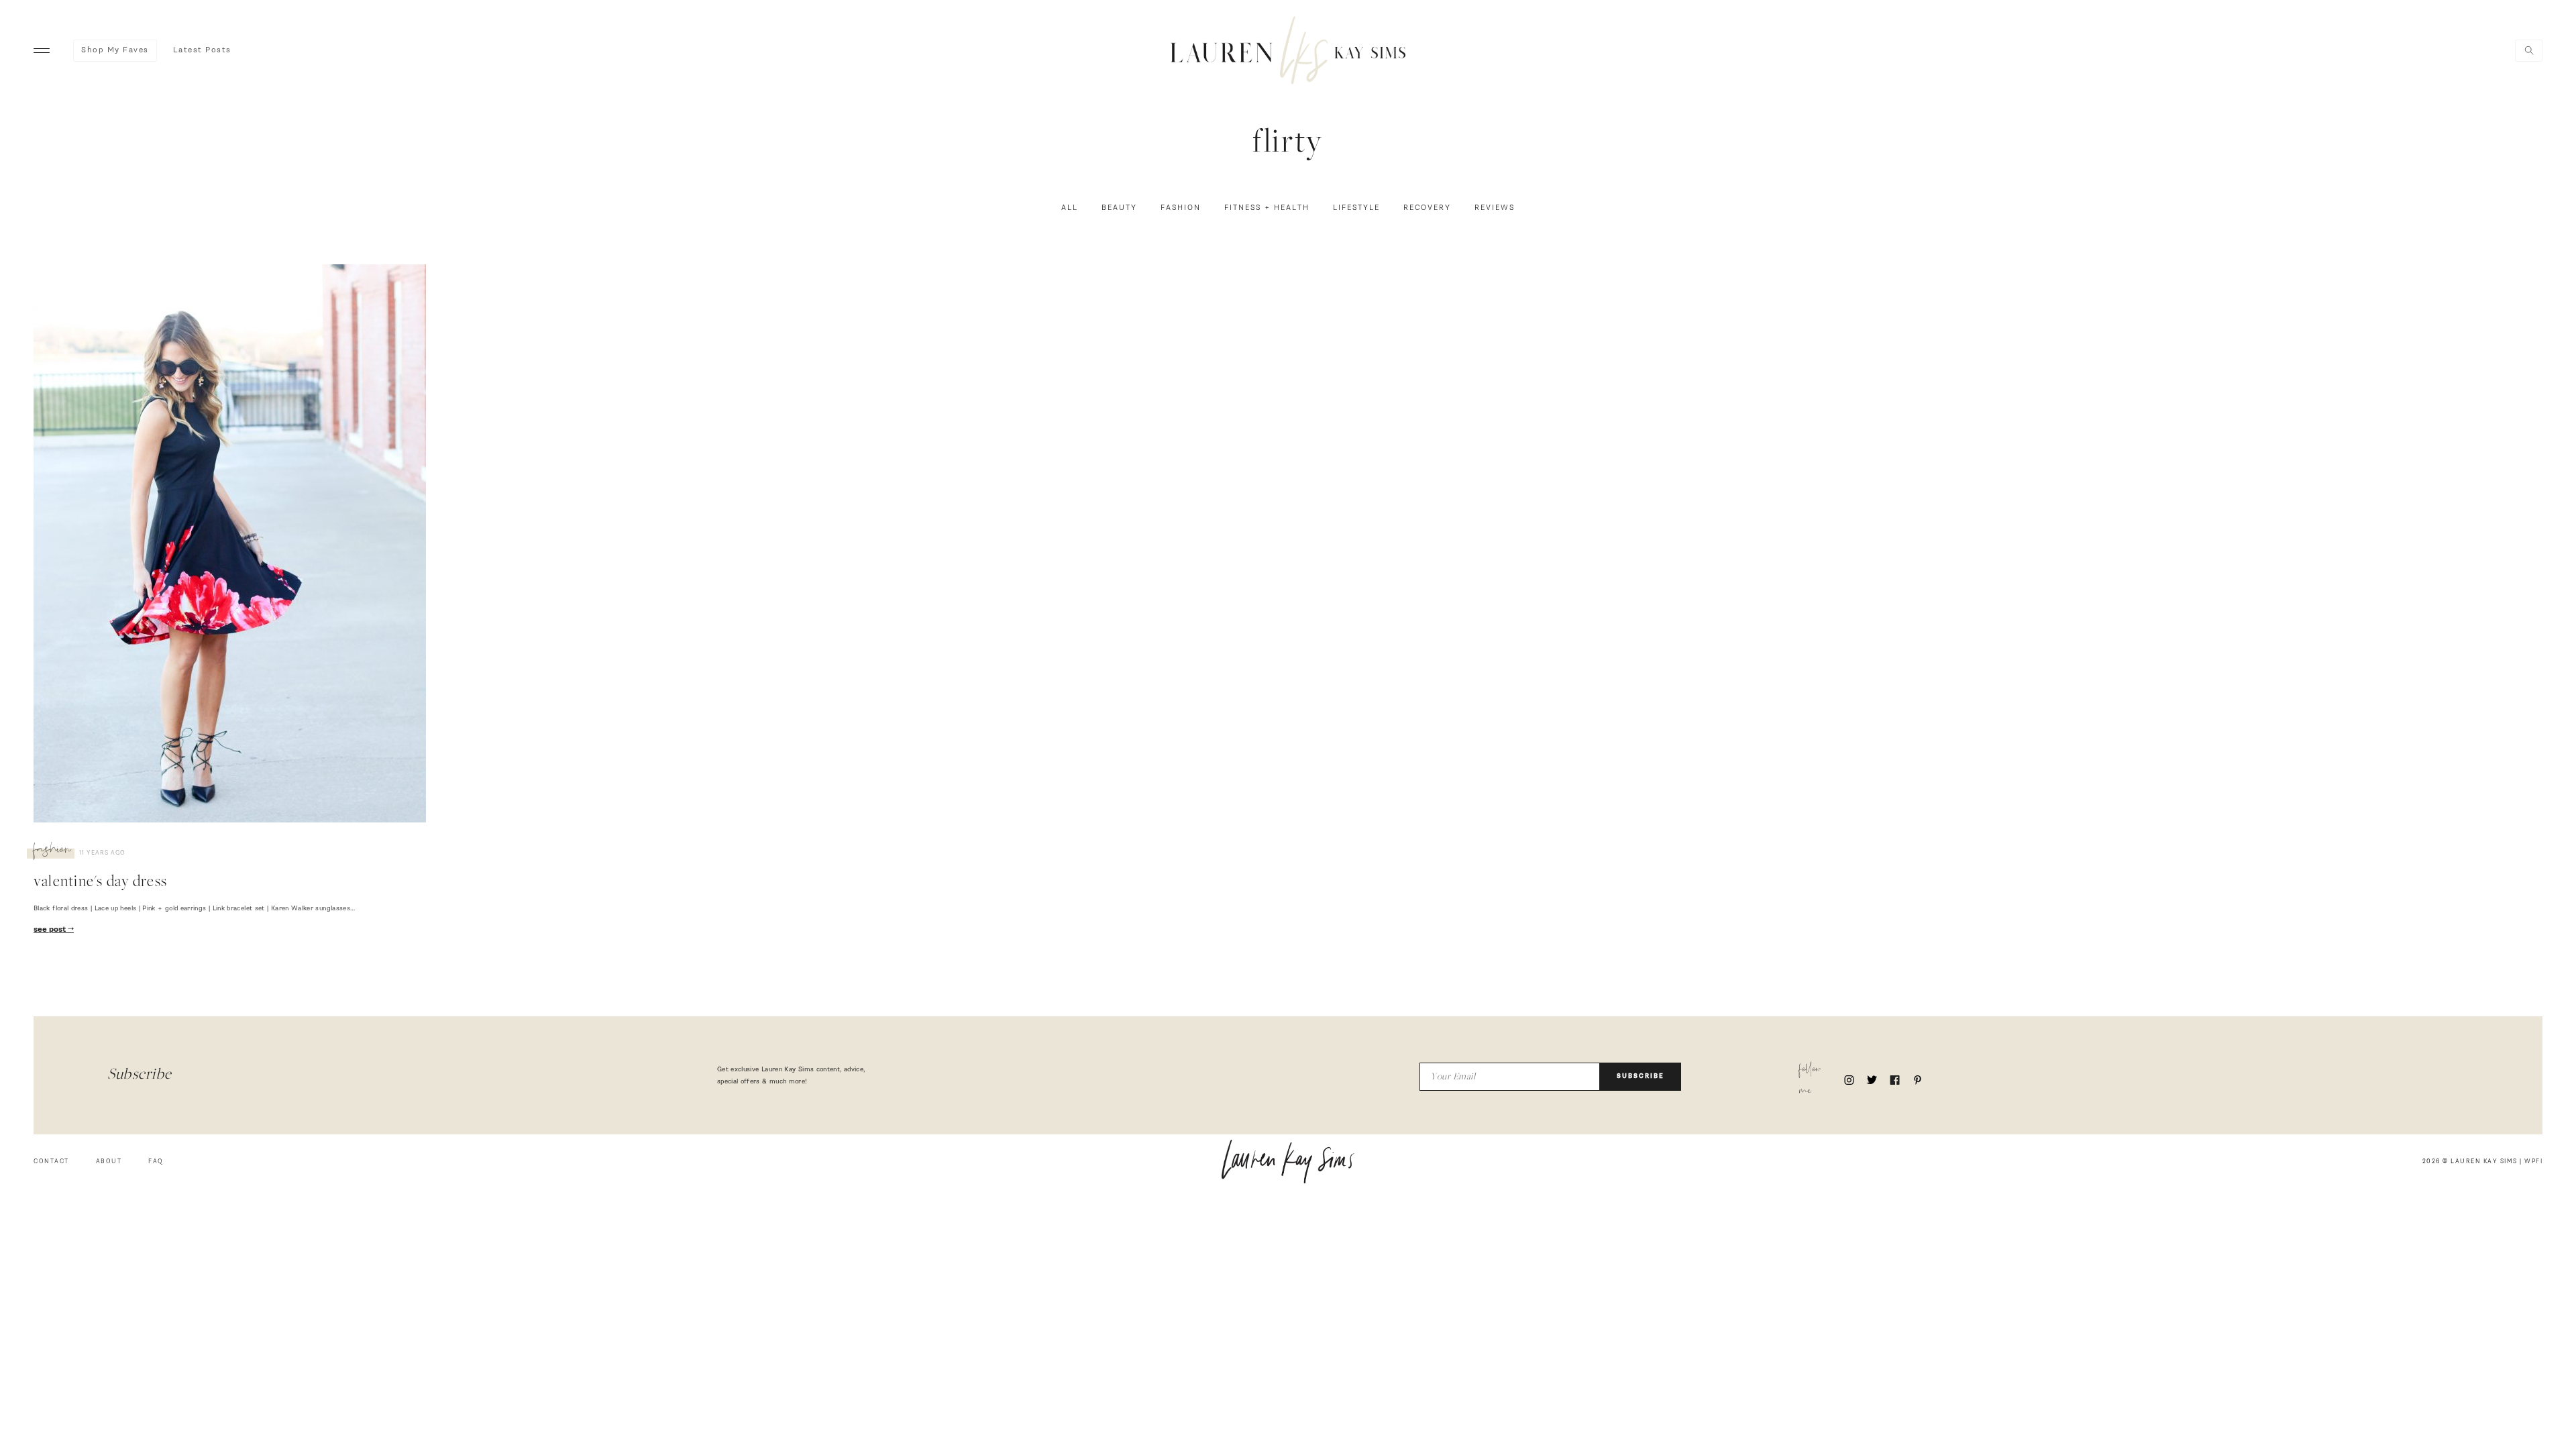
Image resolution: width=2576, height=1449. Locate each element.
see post (51, 930)
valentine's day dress (100, 883)
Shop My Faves (115, 50)
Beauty (1119, 208)
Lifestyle (1356, 208)
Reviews (1495, 208)
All (1070, 208)
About (109, 1162)
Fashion (1181, 208)
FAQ (156, 1162)
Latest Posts (202, 50)
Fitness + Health (1267, 208)
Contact (51, 1162)
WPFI (2533, 1162)
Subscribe (1641, 1076)
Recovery (1427, 208)
